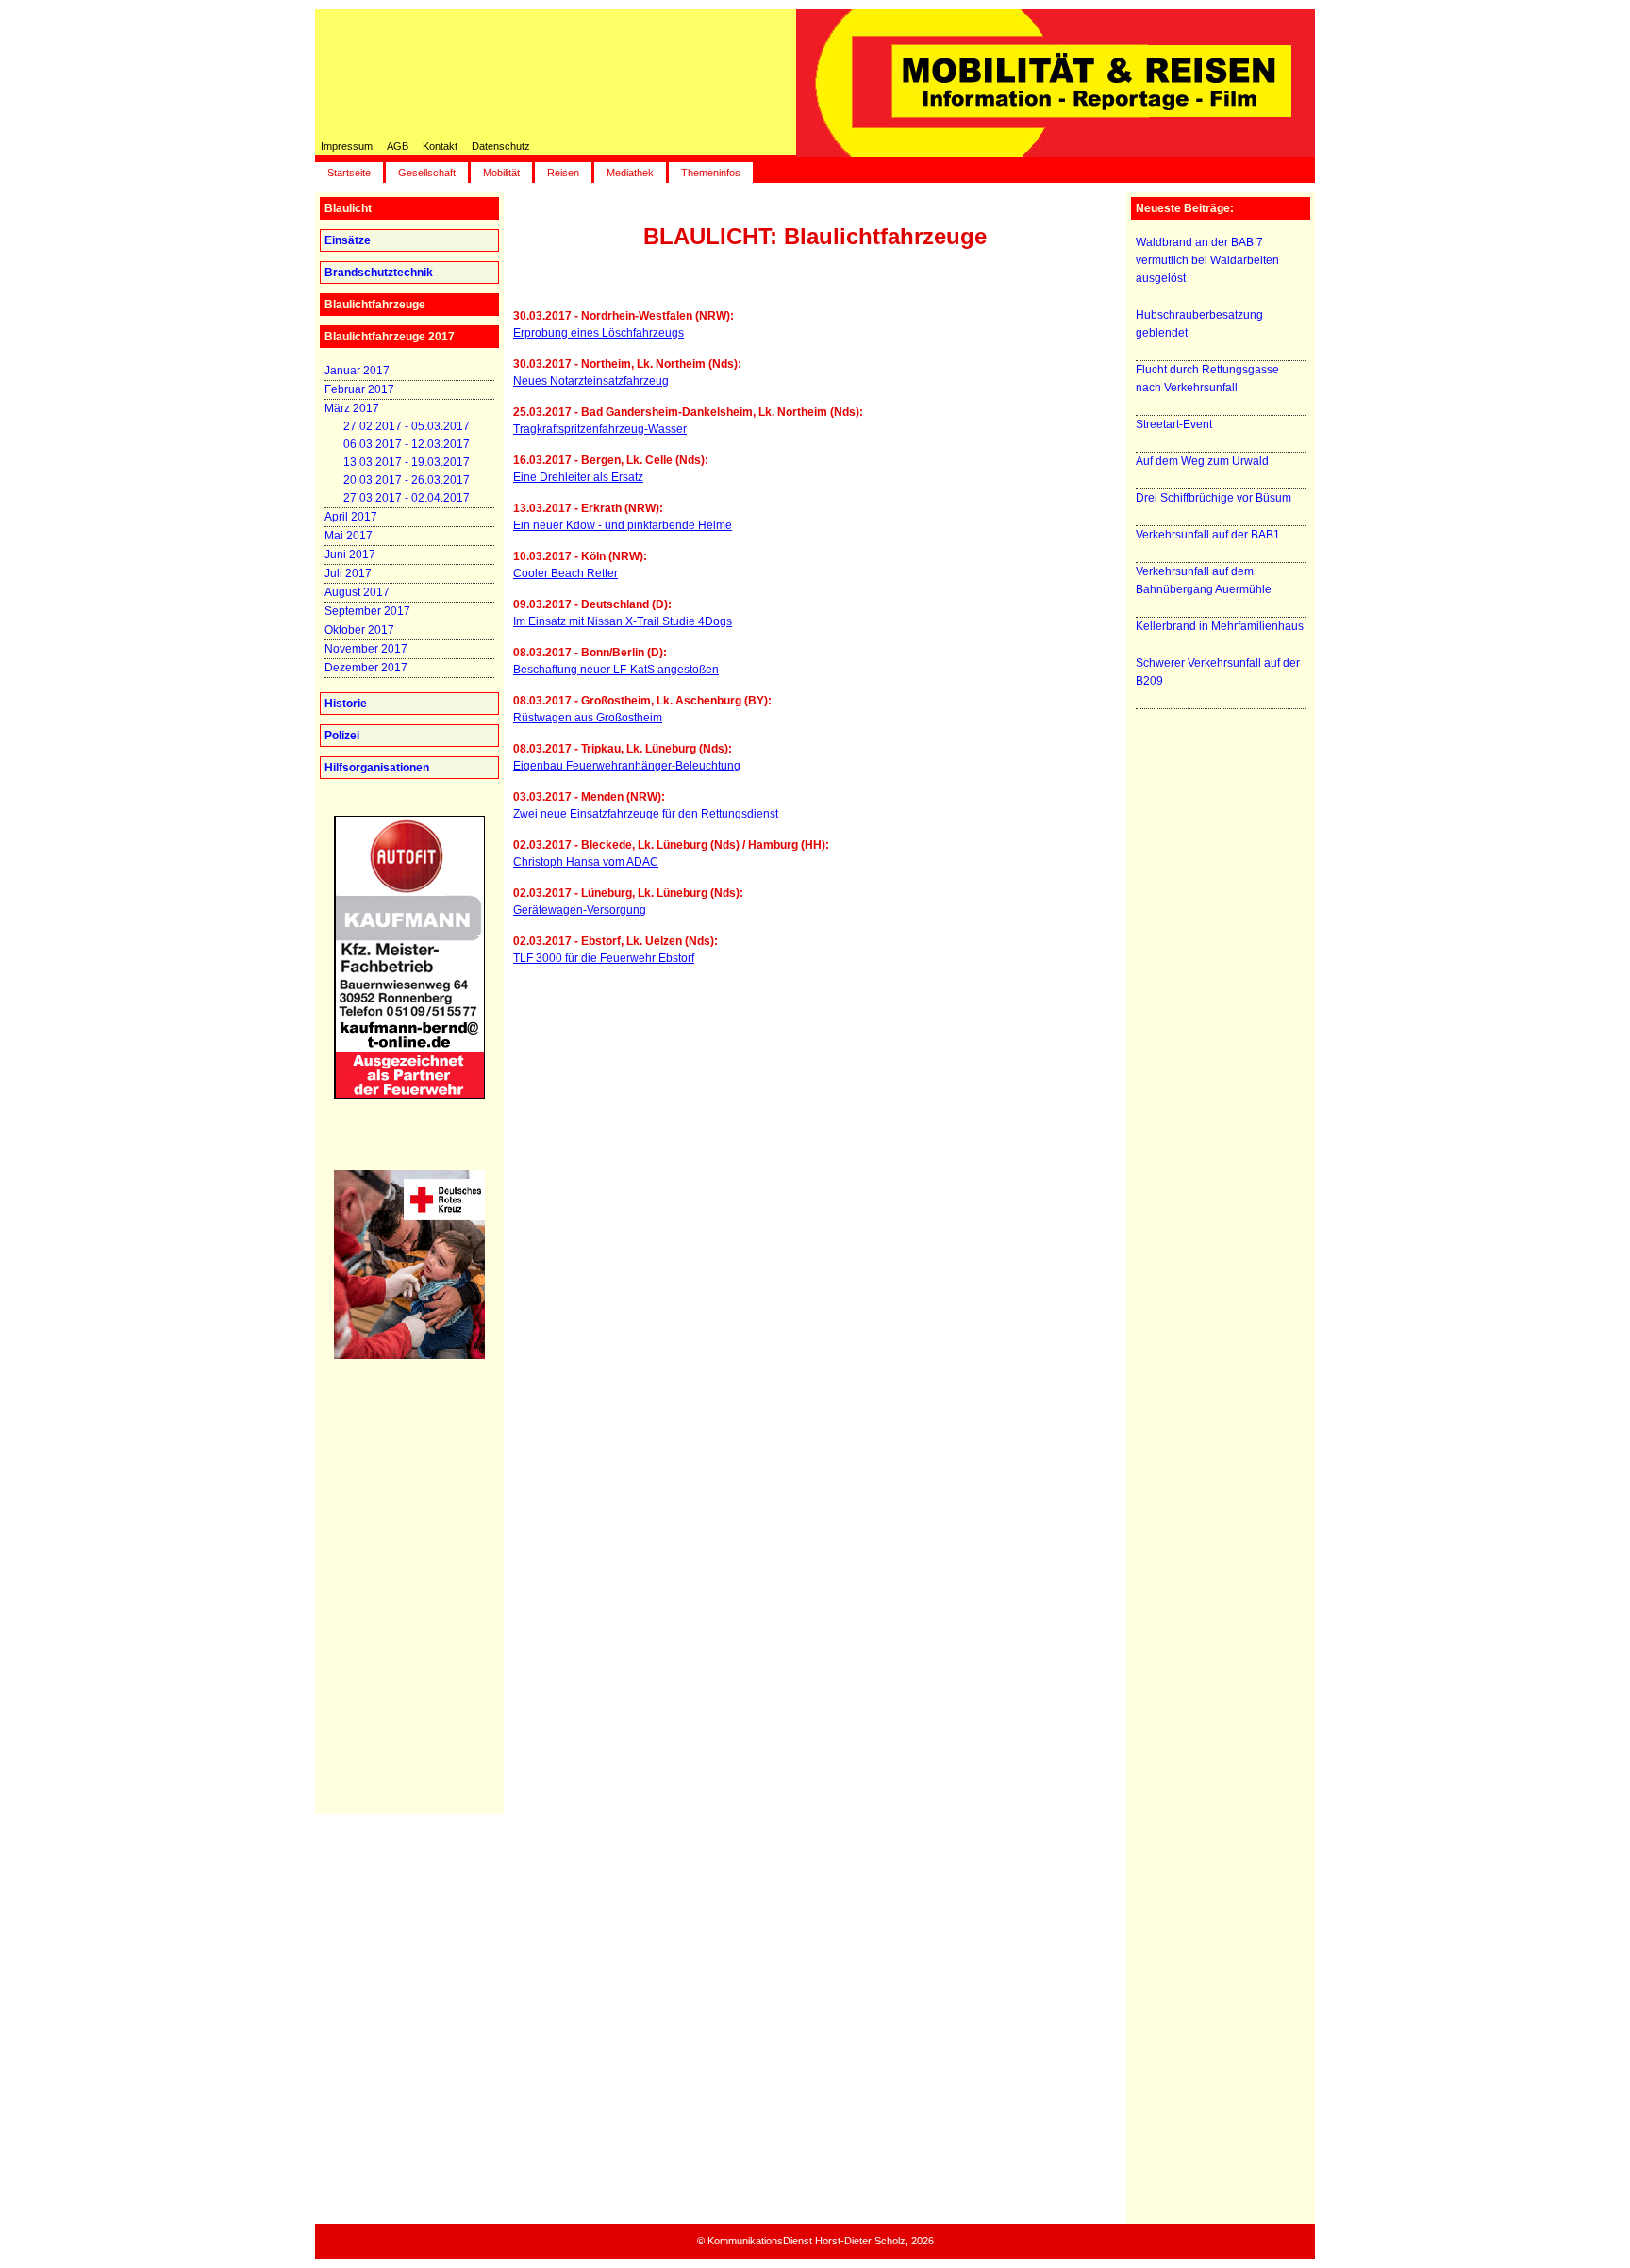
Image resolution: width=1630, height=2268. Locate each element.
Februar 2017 (359, 389)
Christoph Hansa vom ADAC (586, 862)
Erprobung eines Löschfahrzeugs (599, 333)
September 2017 (367, 611)
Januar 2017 (357, 371)
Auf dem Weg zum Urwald (1202, 461)
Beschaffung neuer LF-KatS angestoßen (616, 670)
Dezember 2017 (366, 668)
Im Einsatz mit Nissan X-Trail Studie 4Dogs (623, 621)
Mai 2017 (349, 536)
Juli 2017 (348, 573)
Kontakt (440, 146)
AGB (398, 146)
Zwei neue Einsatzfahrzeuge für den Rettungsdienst (646, 814)
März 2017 (352, 408)
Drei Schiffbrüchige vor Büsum (1214, 498)
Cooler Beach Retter (566, 573)
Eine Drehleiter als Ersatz (578, 477)
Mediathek (630, 173)
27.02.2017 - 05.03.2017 (407, 426)
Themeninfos (711, 173)
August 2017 (357, 592)
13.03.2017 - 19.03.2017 (407, 462)
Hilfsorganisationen (377, 768)
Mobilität (501, 173)
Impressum (347, 146)
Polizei (342, 736)
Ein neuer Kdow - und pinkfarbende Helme (623, 525)
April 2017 (351, 517)
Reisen (563, 173)
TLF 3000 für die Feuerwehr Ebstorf (604, 958)
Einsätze (348, 240)
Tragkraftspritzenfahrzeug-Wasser (600, 429)
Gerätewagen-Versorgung (580, 910)
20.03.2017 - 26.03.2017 (407, 480)
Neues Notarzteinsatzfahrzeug (591, 381)
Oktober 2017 (359, 630)
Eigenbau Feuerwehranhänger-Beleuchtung (627, 766)
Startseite (349, 173)
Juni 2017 (350, 555)
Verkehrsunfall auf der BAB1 (1208, 535)
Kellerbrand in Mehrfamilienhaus (1220, 626)
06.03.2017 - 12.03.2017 (407, 444)
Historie (346, 704)
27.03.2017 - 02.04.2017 (407, 498)
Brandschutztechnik (379, 273)
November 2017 (366, 649)
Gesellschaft (427, 173)
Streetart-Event (1174, 424)
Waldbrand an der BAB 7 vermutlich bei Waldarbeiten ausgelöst (1207, 260)
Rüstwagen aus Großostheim (588, 718)
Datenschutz (501, 146)
